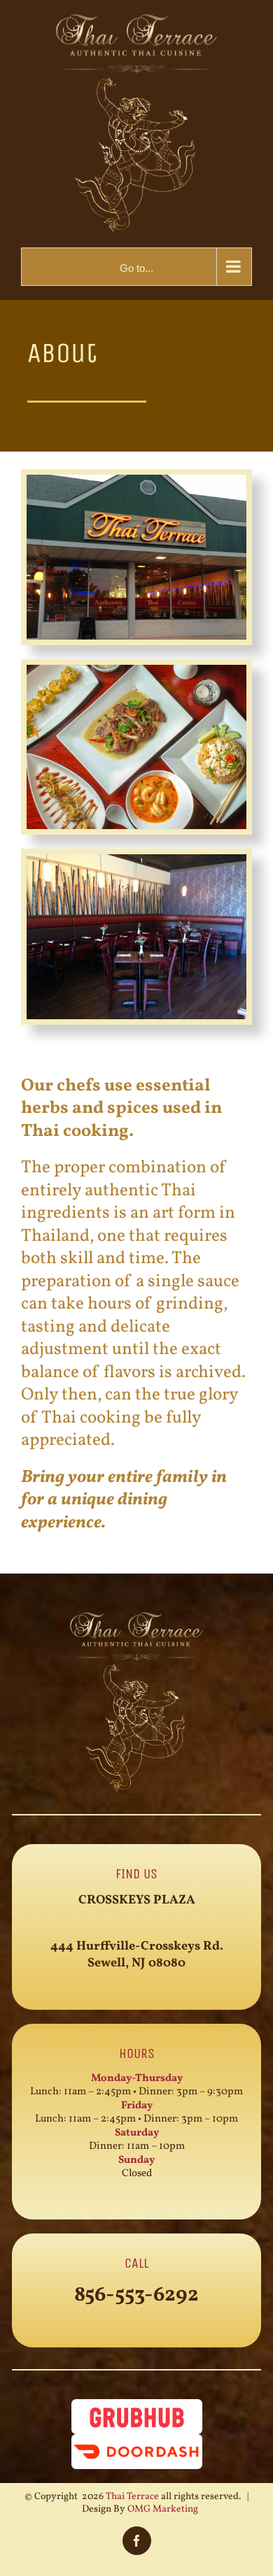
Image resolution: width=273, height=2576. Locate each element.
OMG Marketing (163, 2509)
